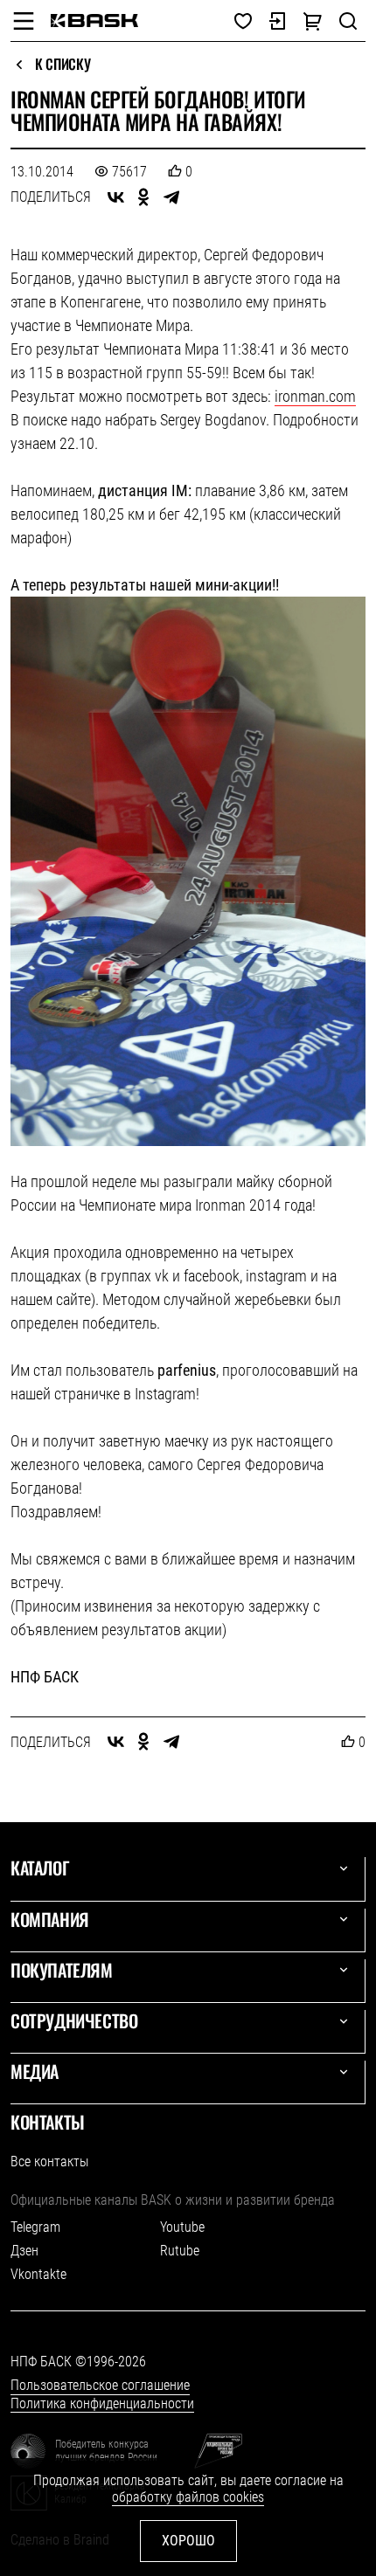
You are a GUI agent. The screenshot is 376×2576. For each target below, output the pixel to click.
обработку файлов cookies (188, 2497)
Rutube (180, 2251)
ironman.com (315, 396)
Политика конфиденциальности (102, 2403)
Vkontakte (38, 2274)
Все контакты (49, 2162)
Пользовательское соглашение (100, 2385)
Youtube (182, 2227)
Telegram (35, 2227)
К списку (63, 65)
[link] (94, 21)
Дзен (24, 2251)
